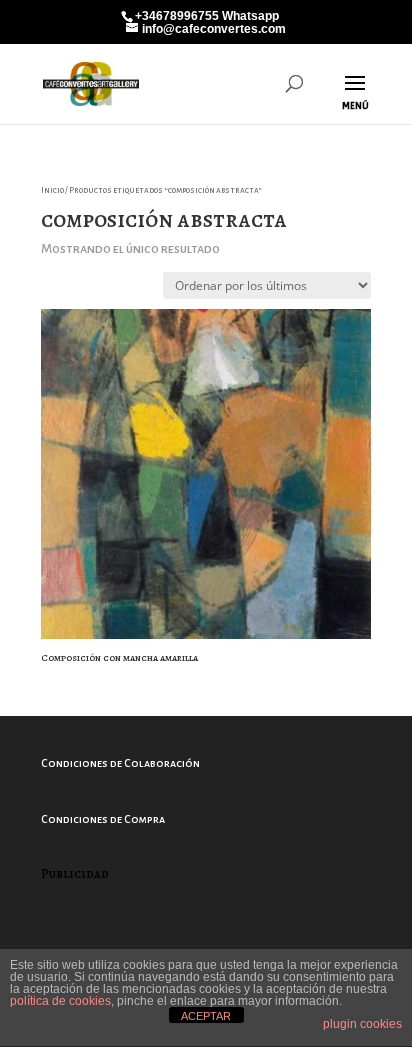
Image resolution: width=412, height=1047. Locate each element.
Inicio (52, 190)
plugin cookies (362, 1024)
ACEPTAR (206, 1016)
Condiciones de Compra (103, 819)
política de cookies (60, 1001)
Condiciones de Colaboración (120, 763)
